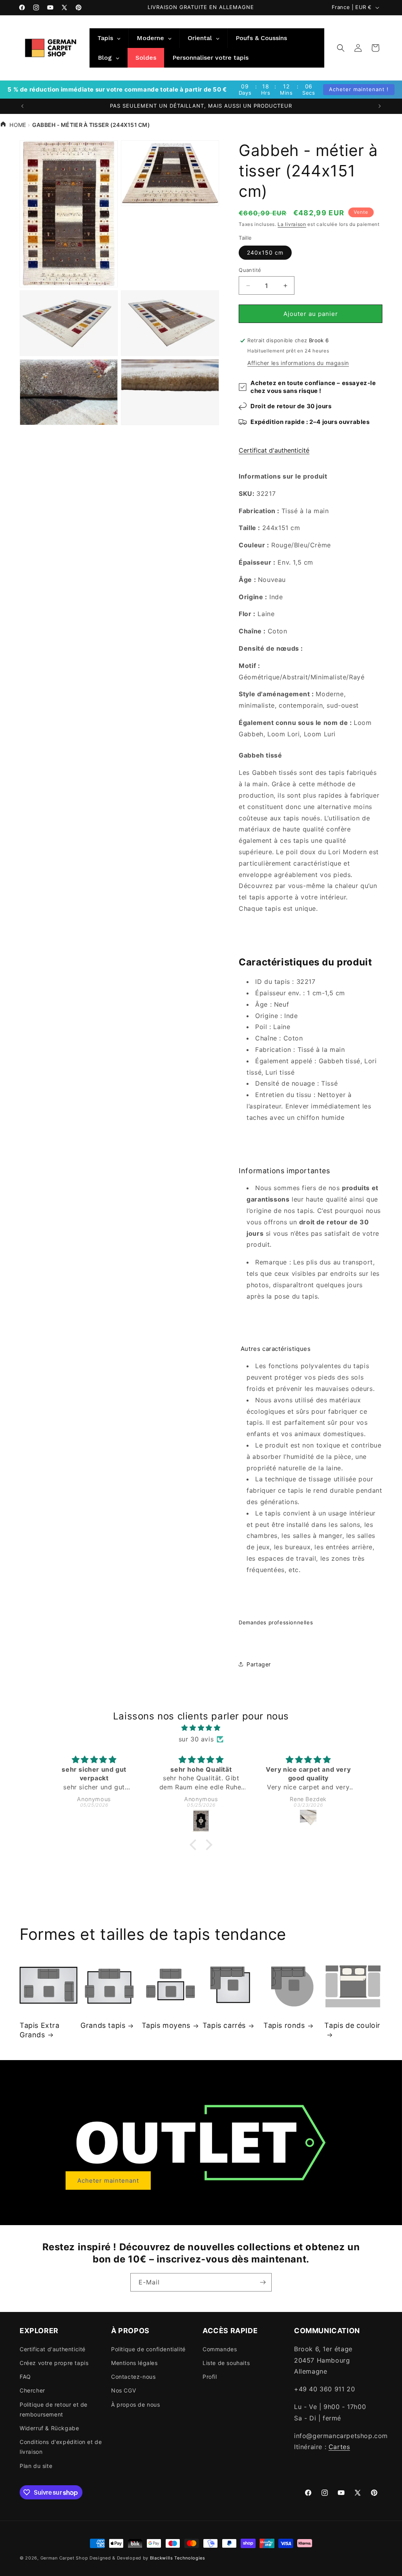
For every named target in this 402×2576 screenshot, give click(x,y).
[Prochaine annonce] (380, 106)
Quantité (250, 270)
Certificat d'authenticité (274, 450)
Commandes (220, 2349)
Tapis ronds (284, 2025)
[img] (201, 1728)
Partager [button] (259, 1664)
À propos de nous (136, 2404)
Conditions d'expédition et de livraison (61, 2447)
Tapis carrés (224, 2025)
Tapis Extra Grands (40, 2030)
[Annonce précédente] (22, 106)
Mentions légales (134, 2363)
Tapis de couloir (352, 2025)
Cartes (339, 2447)
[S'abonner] (263, 2282)
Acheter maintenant (108, 2181)
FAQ (25, 2377)
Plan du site (36, 2466)
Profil (210, 2377)
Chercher (32, 2390)
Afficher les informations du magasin (298, 363)
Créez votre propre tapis (54, 2363)
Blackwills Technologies (178, 2558)
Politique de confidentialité (148, 2349)
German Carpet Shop (64, 2558)
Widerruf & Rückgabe (49, 2428)
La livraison (292, 224)
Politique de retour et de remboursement (54, 2409)
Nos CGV (123, 2390)
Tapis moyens (166, 2025)
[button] (341, 48)
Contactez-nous (133, 2377)
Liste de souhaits (226, 2363)
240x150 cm (265, 252)
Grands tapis (103, 2025)
